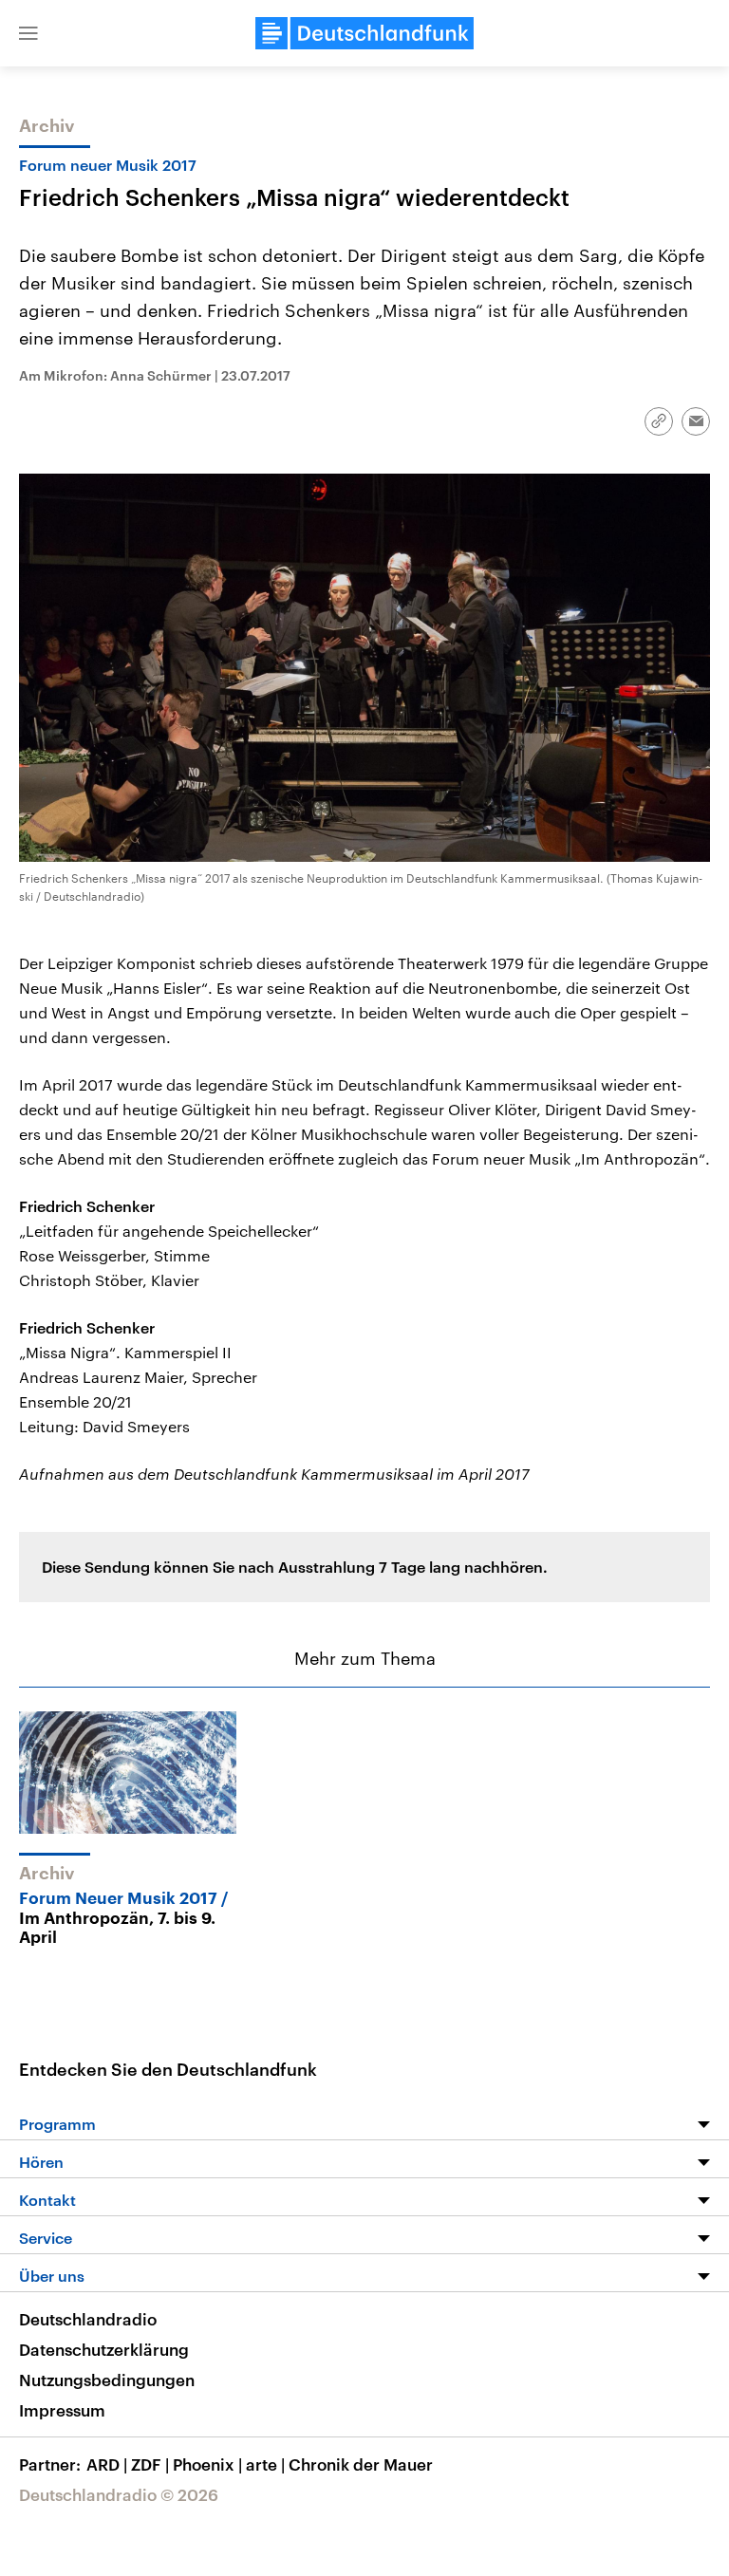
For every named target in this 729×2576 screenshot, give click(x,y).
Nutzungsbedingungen (107, 2380)
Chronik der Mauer (361, 2464)
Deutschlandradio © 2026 (119, 2494)
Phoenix (207, 2464)
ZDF (150, 2464)
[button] (28, 33)
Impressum (62, 2410)
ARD (107, 2464)
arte (265, 2464)
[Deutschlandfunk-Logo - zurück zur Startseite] (364, 33)
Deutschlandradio (88, 2319)
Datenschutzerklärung (104, 2349)
